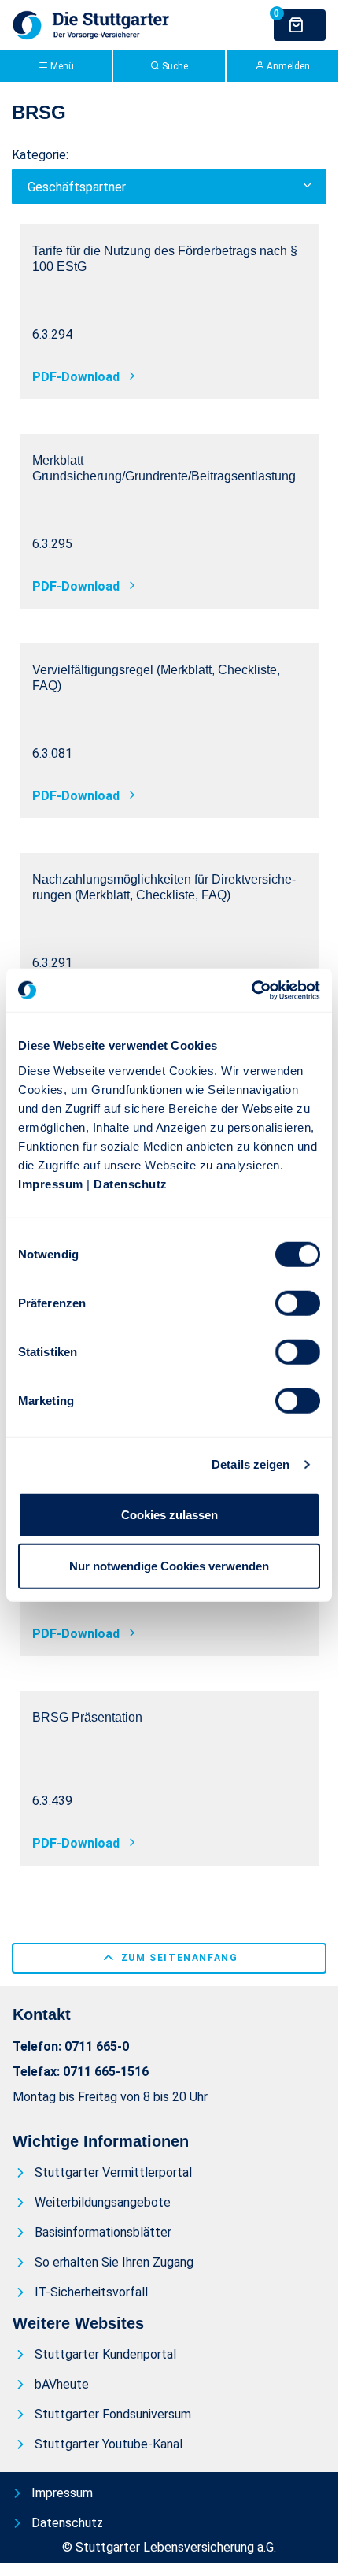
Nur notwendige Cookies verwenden (169, 1566)
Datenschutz (131, 1183)
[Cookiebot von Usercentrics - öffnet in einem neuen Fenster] (251, 990)
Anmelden (287, 66)
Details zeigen (251, 1464)
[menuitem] (107, 2173)
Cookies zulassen (169, 1514)
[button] (169, 187)
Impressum (51, 1183)
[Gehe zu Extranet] (91, 24)
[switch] (298, 1303)
